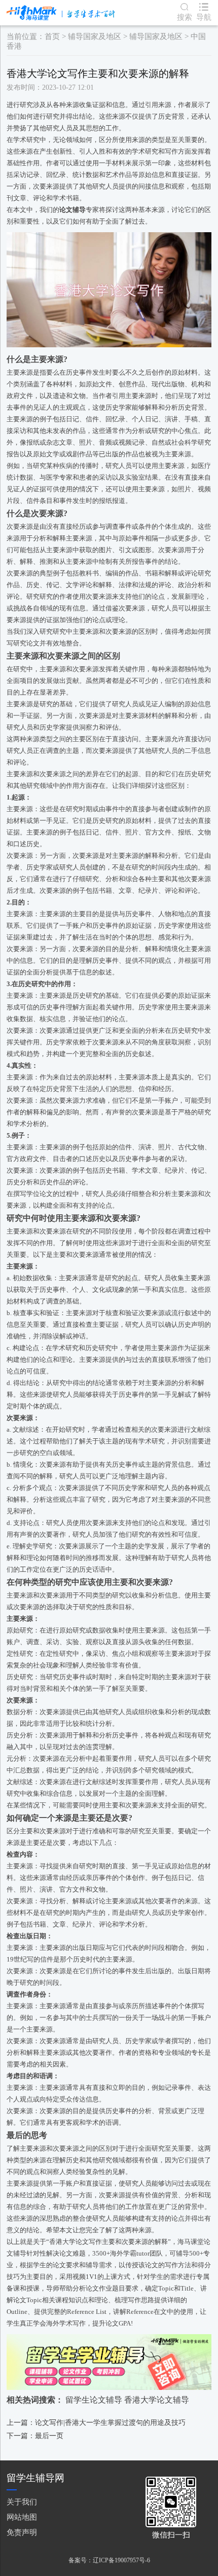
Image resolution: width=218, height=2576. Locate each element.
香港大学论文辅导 (157, 2400)
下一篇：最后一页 (35, 2436)
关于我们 (22, 2502)
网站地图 (22, 2517)
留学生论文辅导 (94, 2400)
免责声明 (22, 2532)
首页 (52, 37)
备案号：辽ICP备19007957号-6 (109, 2560)
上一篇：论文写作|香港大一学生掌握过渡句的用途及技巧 (96, 2423)
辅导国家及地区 (95, 37)
